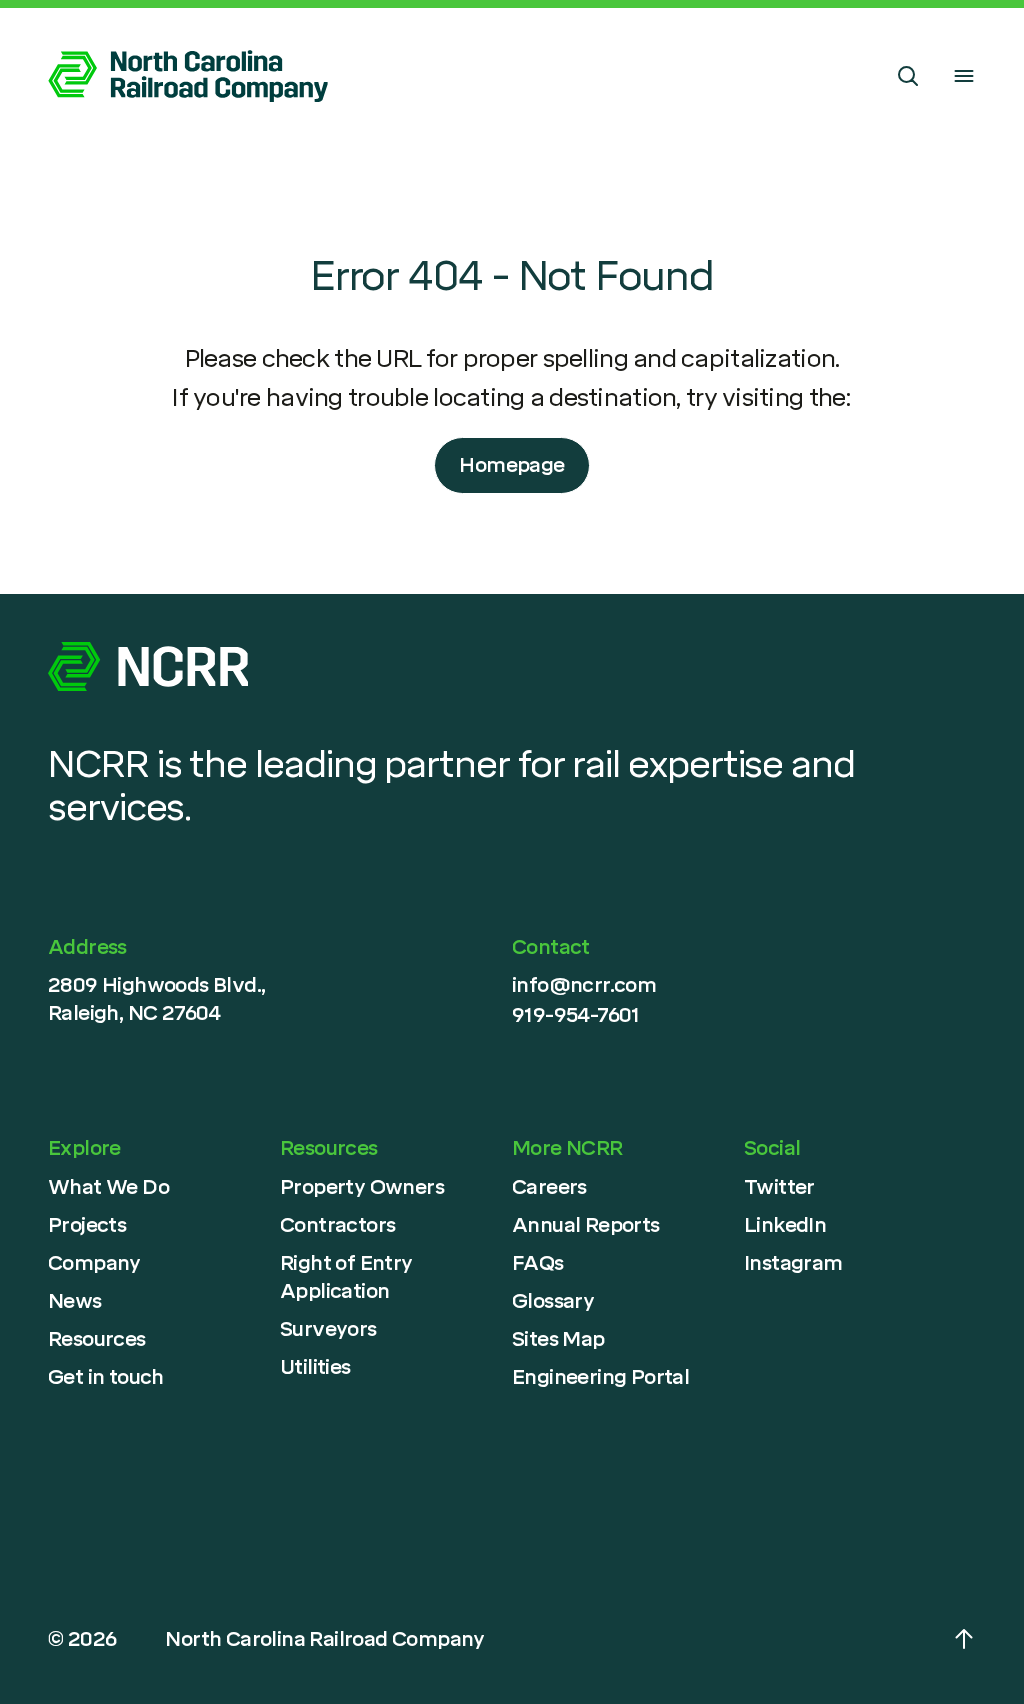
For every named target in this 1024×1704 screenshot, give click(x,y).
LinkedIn (785, 1225)
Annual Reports (586, 1225)
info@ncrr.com (584, 985)
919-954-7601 (576, 1015)
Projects (87, 1225)
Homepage (511, 465)
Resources (97, 1339)
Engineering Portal (600, 1377)
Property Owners (362, 1187)
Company (94, 1263)
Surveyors (328, 1329)
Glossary (553, 1301)
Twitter (779, 1187)
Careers (549, 1187)
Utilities (315, 1367)
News (75, 1301)
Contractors (337, 1225)
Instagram (793, 1263)
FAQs (538, 1263)
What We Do (108, 1187)
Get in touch (106, 1377)
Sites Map (558, 1339)
